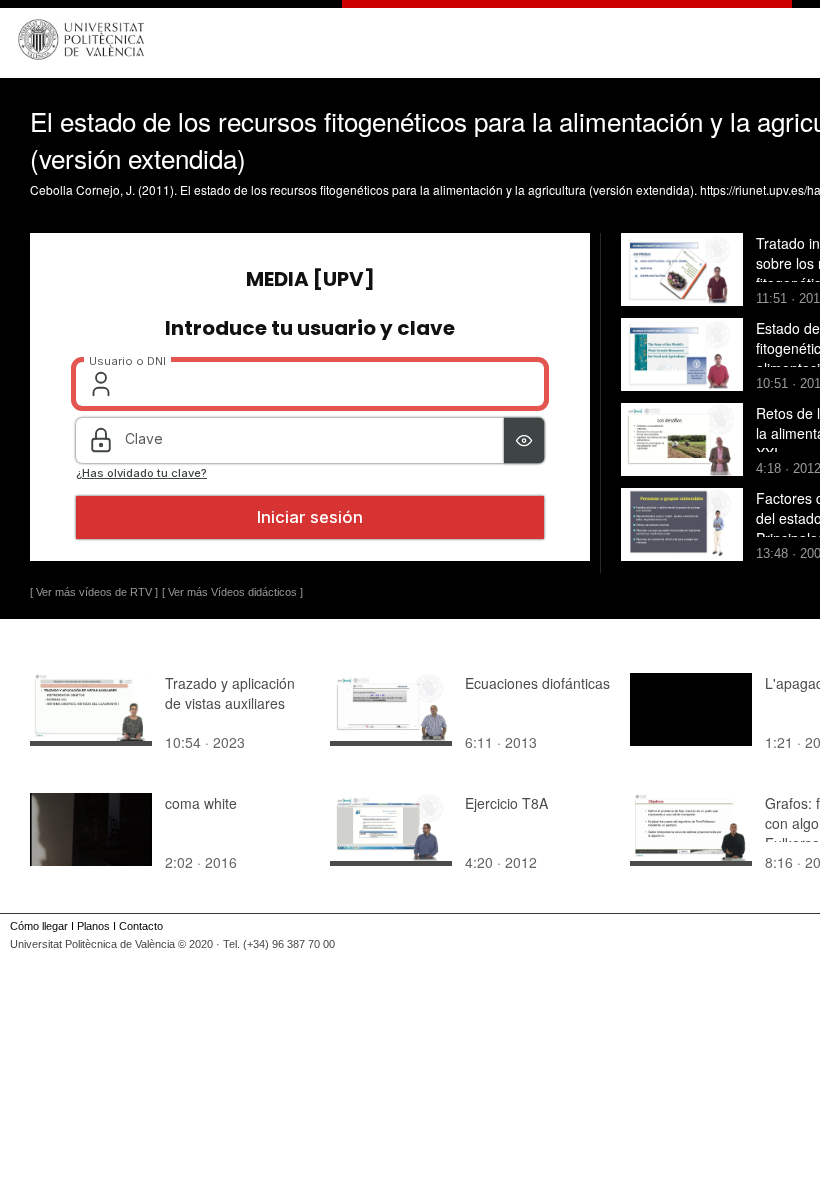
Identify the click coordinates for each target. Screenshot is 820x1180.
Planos (93, 926)
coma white (201, 803)
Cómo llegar (39, 926)
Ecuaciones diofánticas (537, 683)
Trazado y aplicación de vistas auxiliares (230, 693)
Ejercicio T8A (506, 803)
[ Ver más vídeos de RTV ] (94, 592)
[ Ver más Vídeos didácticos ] (232, 592)
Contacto (141, 926)
